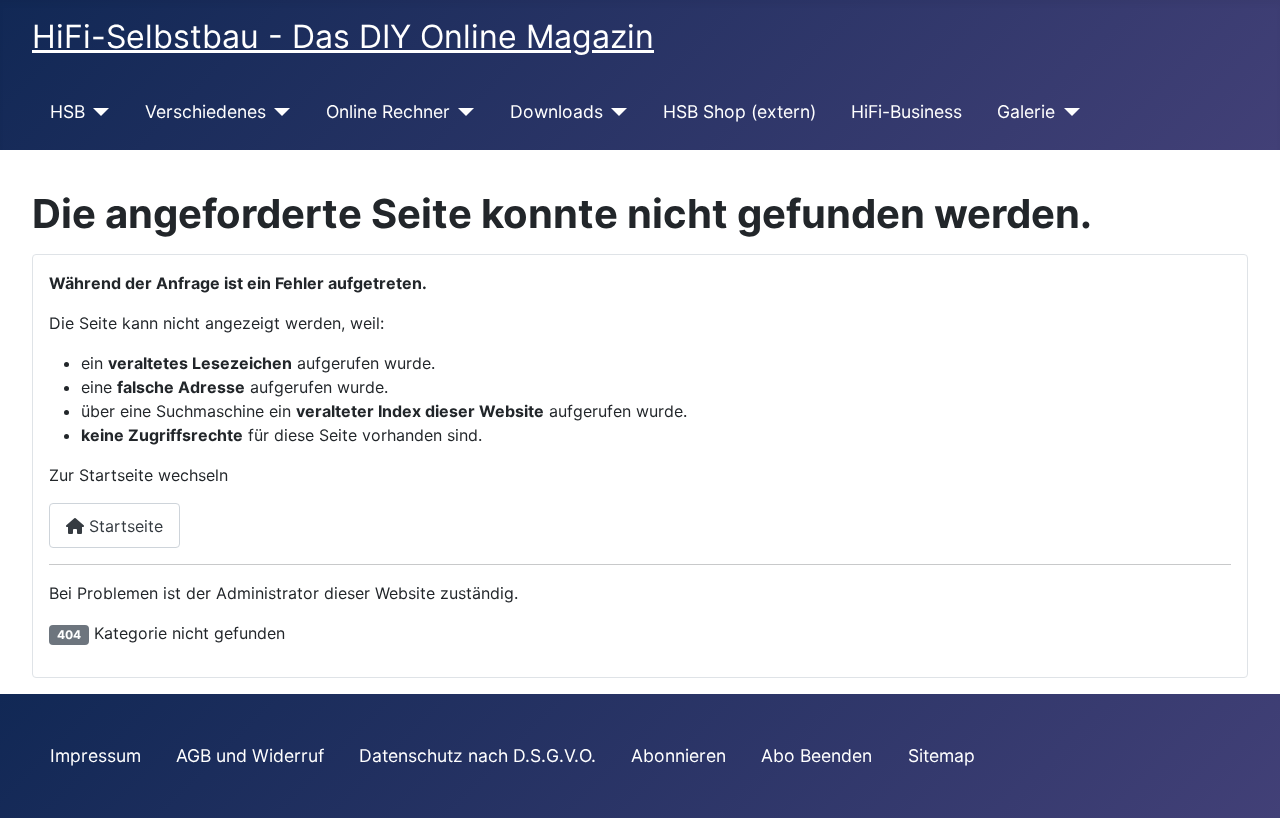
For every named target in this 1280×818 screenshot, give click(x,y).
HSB (67, 111)
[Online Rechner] (462, 112)
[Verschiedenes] (278, 112)
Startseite (123, 526)
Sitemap (941, 755)
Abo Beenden (816, 755)
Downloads (556, 111)
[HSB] (97, 112)
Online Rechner (388, 111)
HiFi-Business (906, 111)
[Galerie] (1067, 112)
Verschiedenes (205, 111)
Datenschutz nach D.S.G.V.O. (477, 755)
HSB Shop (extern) (739, 111)
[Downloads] (615, 112)
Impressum (95, 755)
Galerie (1026, 111)
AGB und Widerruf (250, 755)
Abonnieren (678, 755)
